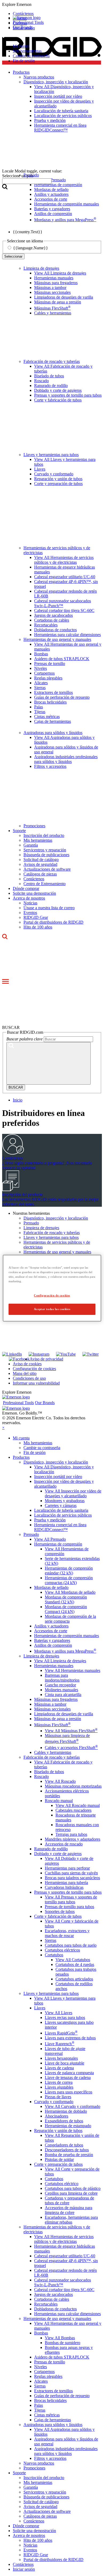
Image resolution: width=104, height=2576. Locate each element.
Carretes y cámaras (61, 1505)
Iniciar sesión (24, 2569)
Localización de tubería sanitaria (61, 1510)
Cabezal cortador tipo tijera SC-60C (64, 610)
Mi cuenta (21, 46)
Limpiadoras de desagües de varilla (64, 297)
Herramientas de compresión (58, 1544)
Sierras (40, 688)
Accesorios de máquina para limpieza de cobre (69, 2210)
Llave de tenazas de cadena (68, 2077)
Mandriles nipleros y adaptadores (73, 1839)
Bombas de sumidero (63, 2343)
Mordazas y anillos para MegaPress (65, 1651)
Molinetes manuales (61, 1690)
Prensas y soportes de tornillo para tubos (68, 395)
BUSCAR (16, 1087)
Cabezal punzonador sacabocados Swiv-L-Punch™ (63, 603)
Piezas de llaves (58, 2097)
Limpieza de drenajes (41, 268)
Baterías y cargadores (52, 1640)
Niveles (41, 668)
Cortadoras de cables (52, 620)
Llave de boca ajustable (65, 2063)
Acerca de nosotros (29, 898)
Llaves (40, 469)
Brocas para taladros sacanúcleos (72, 1878)
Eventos (30, 913)
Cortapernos (44, 673)
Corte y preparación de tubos (58, 484)
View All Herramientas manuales (73, 1670)
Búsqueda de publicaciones (46, 855)
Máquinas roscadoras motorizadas (73, 1786)
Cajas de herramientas (53, 721)
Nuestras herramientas (31, 1213)
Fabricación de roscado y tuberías (52, 361)
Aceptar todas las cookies (52, 1309)
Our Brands (23, 27)
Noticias (30, 903)
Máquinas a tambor (50, 287)
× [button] (3, 1428)
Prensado (31, 1223)
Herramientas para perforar (67, 1868)
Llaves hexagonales (61, 2058)
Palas (39, 707)
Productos (21, 1457)
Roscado (41, 381)
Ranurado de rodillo (51, 386)
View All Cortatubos (73, 1960)
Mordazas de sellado (51, 1587)
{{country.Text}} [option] (28, 232)
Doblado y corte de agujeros (58, 390)
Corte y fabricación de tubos (58, 400)
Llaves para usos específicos (69, 2092)
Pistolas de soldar (59, 2159)
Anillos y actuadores (51, 1626)
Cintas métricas (47, 717)
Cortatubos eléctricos (62, 1950)
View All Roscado (60, 1781)
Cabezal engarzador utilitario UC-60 (65, 577)
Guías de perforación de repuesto (62, 697)
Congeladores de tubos (64, 2145)
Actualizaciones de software (47, 869)
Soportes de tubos (60, 1911)
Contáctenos (34, 879)
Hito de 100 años (38, 927)
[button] (52, 5)
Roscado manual (59, 1801)
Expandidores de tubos (64, 2121)
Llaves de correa (59, 2082)
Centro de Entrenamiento (45, 884)
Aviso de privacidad (46, 1359)
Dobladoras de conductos (55, 630)
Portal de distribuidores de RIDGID (53, 922)
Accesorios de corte (51, 1631)
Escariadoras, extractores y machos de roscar (67, 1933)
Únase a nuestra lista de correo (49, 908)
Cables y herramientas (53, 313)
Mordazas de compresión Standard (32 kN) (66, 1599)
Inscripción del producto (44, 835)
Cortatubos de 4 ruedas (75, 1964)
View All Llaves (59, 2013)
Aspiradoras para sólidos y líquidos (53, 733)
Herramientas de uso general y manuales (57, 639)
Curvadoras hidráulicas (64, 1887)
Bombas (41, 654)
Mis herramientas (27, 51)
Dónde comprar (26, 888)
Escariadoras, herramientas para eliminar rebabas (71, 2220)
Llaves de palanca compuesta (69, 2073)
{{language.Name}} (31, 248)
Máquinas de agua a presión (58, 302)
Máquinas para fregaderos (56, 283)
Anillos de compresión (53, 1645)
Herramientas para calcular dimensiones (67, 635)
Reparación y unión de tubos (58, 479)
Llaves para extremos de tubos (70, 2038)
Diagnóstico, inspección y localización (56, 1218)
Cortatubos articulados (74, 1979)
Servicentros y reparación (45, 850)
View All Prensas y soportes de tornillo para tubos (71, 1899)
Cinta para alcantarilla (63, 1695)
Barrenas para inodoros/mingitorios (62, 1678)
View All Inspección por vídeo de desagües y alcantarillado (73, 1493)
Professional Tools (28, 22)
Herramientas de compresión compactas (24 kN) (69, 1580)
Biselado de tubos (49, 376)
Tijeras (40, 712)
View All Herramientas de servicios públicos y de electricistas (64, 560)
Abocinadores (57, 2116)
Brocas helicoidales (50, 702)
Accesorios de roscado (64, 1844)
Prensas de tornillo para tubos (69, 1907)
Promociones (34, 826)
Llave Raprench (60, 2044)
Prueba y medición (50, 1520)
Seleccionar (13, 256)
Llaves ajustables (59, 2087)
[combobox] (27, 181)
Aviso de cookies (27, 1364)
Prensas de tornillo (50, 663)
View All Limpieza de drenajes (60, 273)
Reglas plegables (48, 678)
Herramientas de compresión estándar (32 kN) (69, 1571)
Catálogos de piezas (40, 874)
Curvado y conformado (54, 474)
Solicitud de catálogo (41, 860)
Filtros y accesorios (50, 766)
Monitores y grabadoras (65, 1501)
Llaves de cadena (59, 2068)
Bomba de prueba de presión (69, 2155)
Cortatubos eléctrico (62, 2184)
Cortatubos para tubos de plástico (73, 2188)
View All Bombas (60, 2338)
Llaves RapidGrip (61, 2033)
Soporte (19, 831)
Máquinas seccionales (52, 292)
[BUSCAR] (49, 1063)
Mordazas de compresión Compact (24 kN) (66, 1609)
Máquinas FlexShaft (52, 308)
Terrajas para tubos (71, 1834)
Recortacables (46, 625)
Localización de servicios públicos (63, 1515)
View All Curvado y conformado (73, 2106)
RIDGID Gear (36, 917)
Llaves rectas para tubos (65, 2017)
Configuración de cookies (34, 1369)
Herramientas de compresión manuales (67, 1636)
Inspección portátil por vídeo (58, 1477)
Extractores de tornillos (53, 692)
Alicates (41, 683)
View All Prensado (50, 1539)
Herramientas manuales (54, 278)
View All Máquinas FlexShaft (71, 1731)
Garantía (31, 845)
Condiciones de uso (29, 1378)
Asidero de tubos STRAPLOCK (62, 659)
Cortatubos (54, 1955)
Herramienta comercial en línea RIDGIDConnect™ (60, 1527)
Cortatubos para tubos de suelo (71, 1945)
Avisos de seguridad (40, 864)
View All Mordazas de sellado (70, 1592)
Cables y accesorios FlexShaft (71, 1748)
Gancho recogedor (60, 1685)
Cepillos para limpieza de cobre (71, 2193)
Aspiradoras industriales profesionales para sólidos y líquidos (66, 759)
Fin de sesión (24, 61)
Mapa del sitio (25, 1373)
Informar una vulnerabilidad (36, 1383)
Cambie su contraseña (31, 56)
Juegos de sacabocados (53, 615)
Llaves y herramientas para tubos (51, 455)
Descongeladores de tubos (67, 2150)
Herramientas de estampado (68, 2126)
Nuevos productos (39, 2463)
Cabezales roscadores (73, 1810)
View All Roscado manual (78, 1805)
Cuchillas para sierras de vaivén (71, 1873)
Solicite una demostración (34, 893)
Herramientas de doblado (66, 2111)
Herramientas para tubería (66, 1883)
